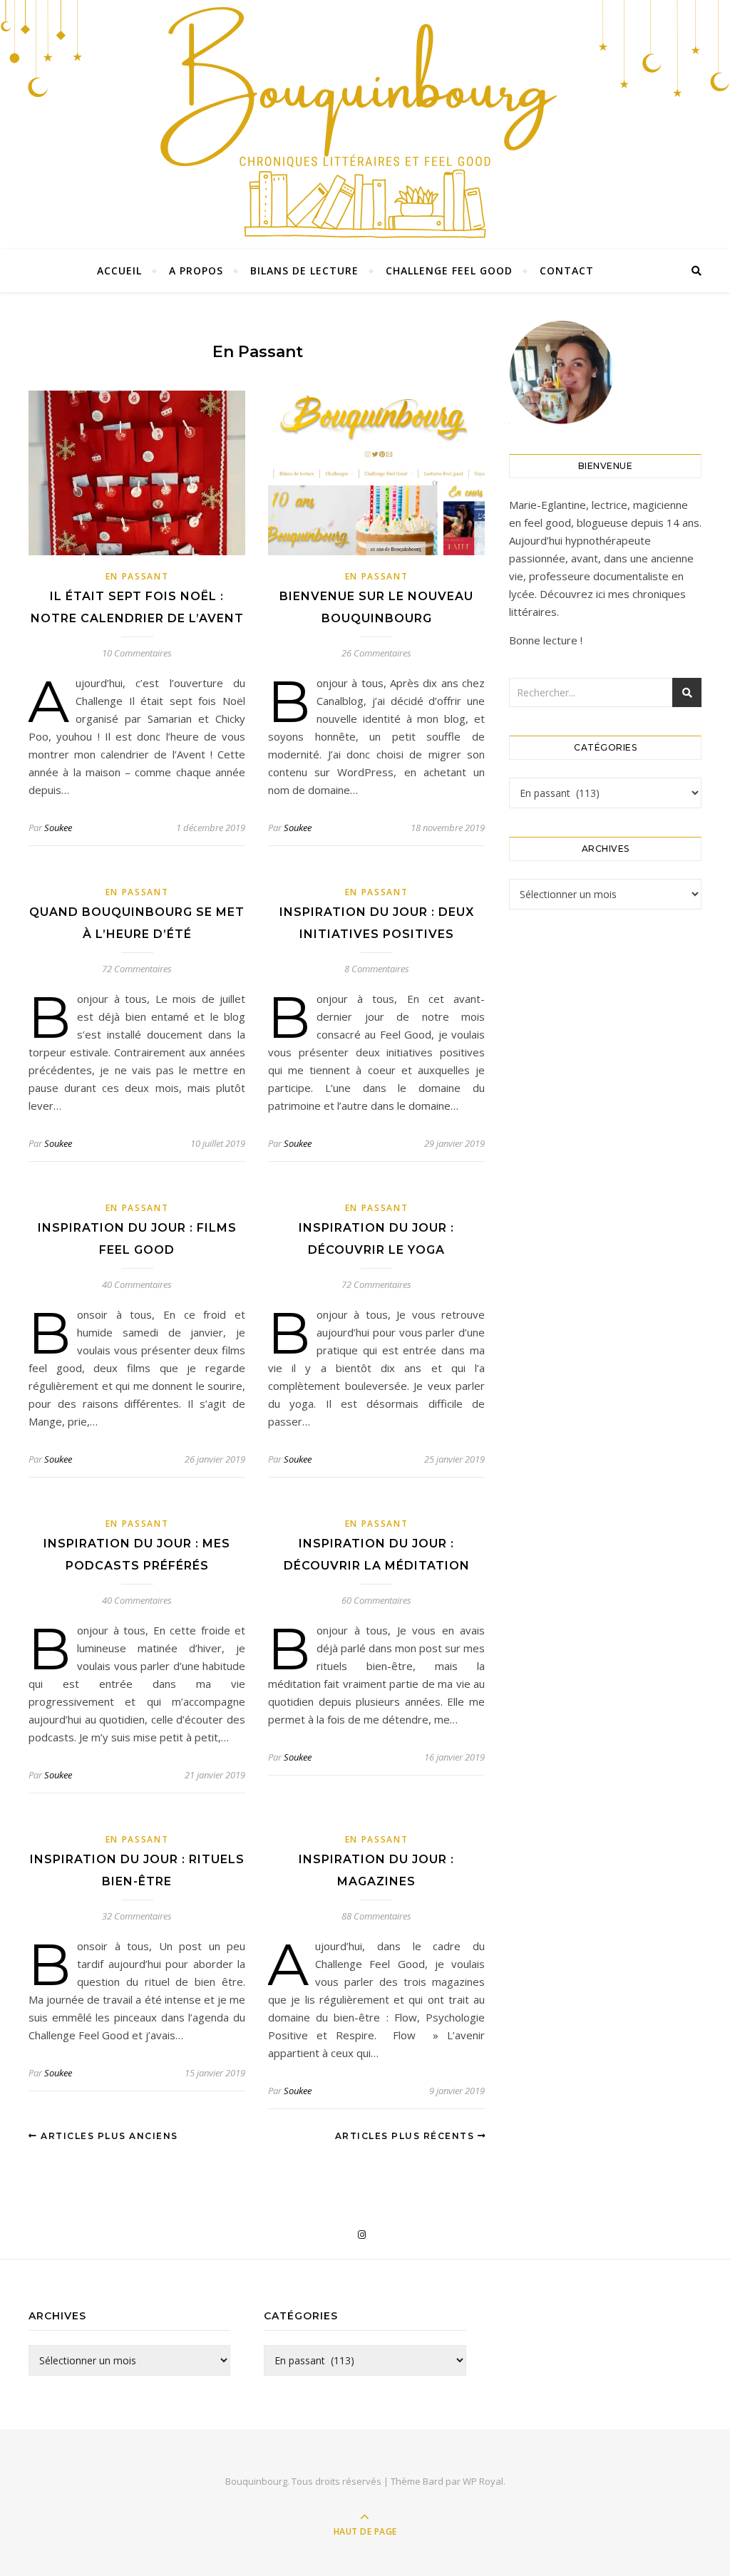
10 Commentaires (137, 653)
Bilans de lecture (304, 271)
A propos (196, 271)
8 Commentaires (377, 969)
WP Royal (483, 2481)
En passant (137, 576)
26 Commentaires (376, 653)
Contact (567, 271)
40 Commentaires (137, 1284)
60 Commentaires (376, 1600)
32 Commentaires (137, 1916)
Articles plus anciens (108, 2136)
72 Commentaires (137, 969)
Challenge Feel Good (449, 271)
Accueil (119, 271)
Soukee (58, 828)
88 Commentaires (376, 1916)
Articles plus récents (406, 2136)
